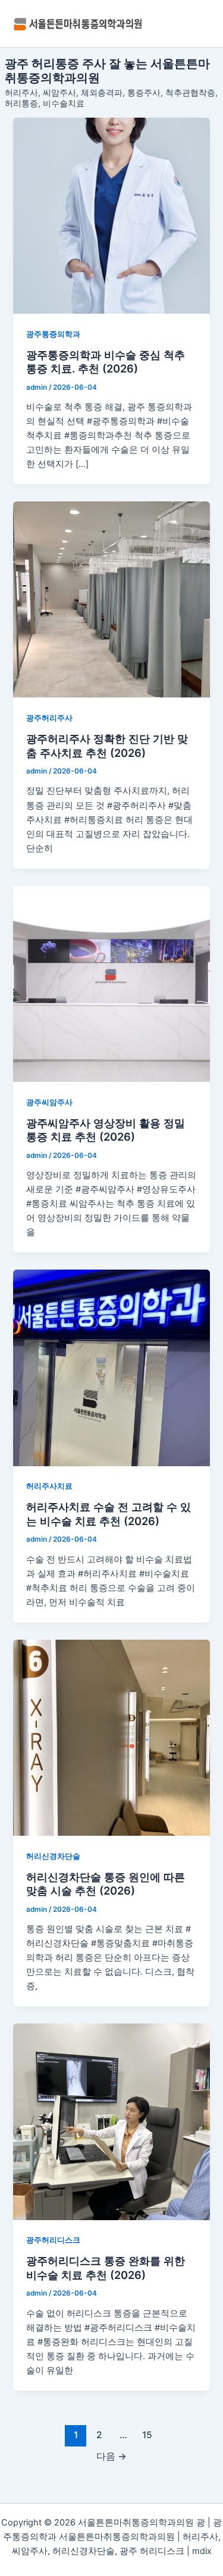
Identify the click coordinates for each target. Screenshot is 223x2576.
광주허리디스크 (53, 2240)
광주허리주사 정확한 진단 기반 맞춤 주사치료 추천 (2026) (107, 746)
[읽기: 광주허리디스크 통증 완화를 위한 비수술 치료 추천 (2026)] (111, 2122)
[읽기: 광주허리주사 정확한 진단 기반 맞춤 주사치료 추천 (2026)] (111, 599)
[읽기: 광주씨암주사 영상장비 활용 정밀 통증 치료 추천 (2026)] (111, 984)
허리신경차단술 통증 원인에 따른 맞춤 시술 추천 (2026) (106, 1884)
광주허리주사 (49, 718)
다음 (111, 2456)
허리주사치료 (49, 1486)
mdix (202, 2551)
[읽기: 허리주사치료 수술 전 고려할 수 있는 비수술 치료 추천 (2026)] (111, 1368)
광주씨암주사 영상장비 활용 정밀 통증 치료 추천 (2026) (106, 1130)
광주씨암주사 (49, 1102)
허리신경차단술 (53, 1856)
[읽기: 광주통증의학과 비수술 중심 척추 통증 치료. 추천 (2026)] (111, 216)
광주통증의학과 (53, 334)
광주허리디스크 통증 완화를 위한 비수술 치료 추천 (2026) (106, 2268)
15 (147, 2435)
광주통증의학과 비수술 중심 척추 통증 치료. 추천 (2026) (106, 362)
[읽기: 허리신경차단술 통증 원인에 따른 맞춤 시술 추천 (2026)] (111, 1738)
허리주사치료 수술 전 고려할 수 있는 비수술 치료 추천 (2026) (109, 1514)
